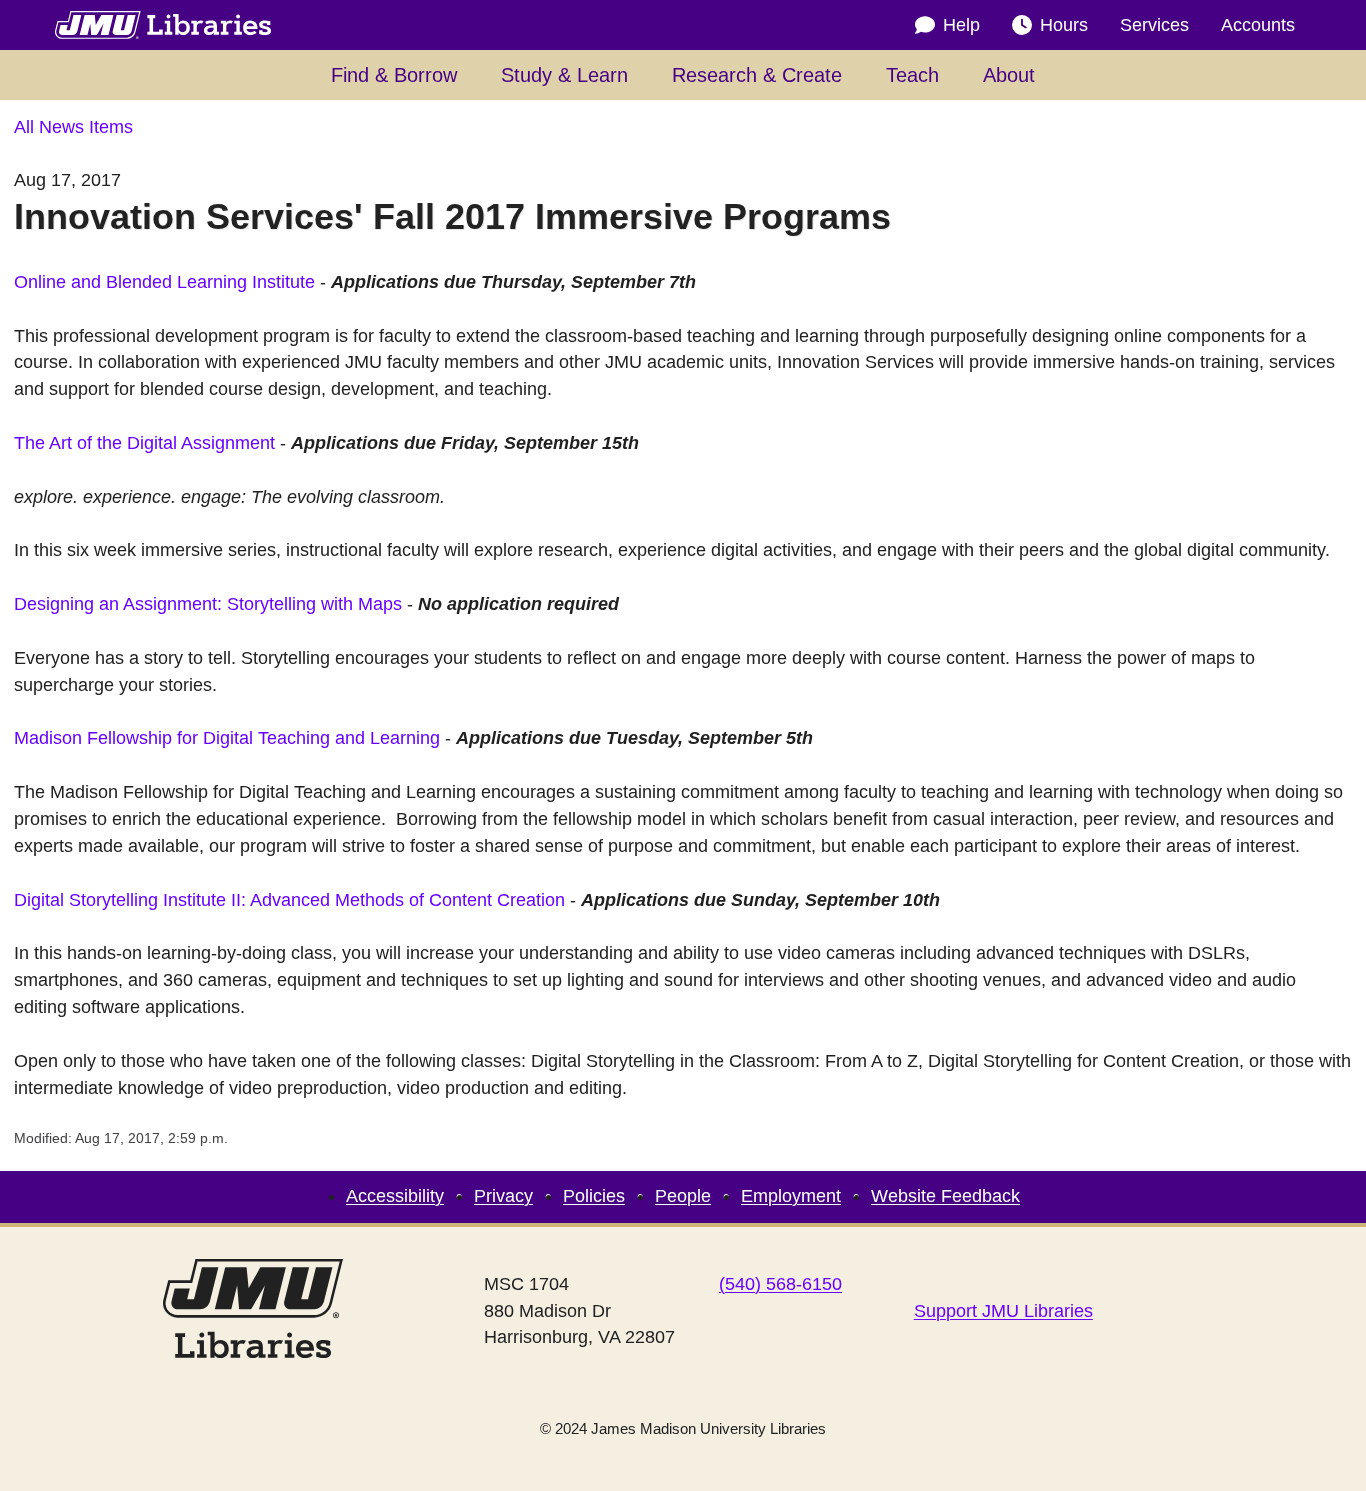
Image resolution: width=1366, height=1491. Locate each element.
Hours (1064, 25)
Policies (594, 1196)
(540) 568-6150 (780, 1284)
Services (1154, 25)
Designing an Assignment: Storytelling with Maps (208, 604)
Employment (791, 1196)
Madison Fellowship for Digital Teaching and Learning (227, 738)
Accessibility (395, 1196)
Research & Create (757, 75)
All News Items (73, 127)
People (683, 1196)
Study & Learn (564, 75)
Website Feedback (945, 1196)
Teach (912, 75)
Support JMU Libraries (1003, 1311)
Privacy (503, 1196)
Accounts (1258, 25)
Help (961, 25)
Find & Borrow (394, 75)
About (1009, 75)
